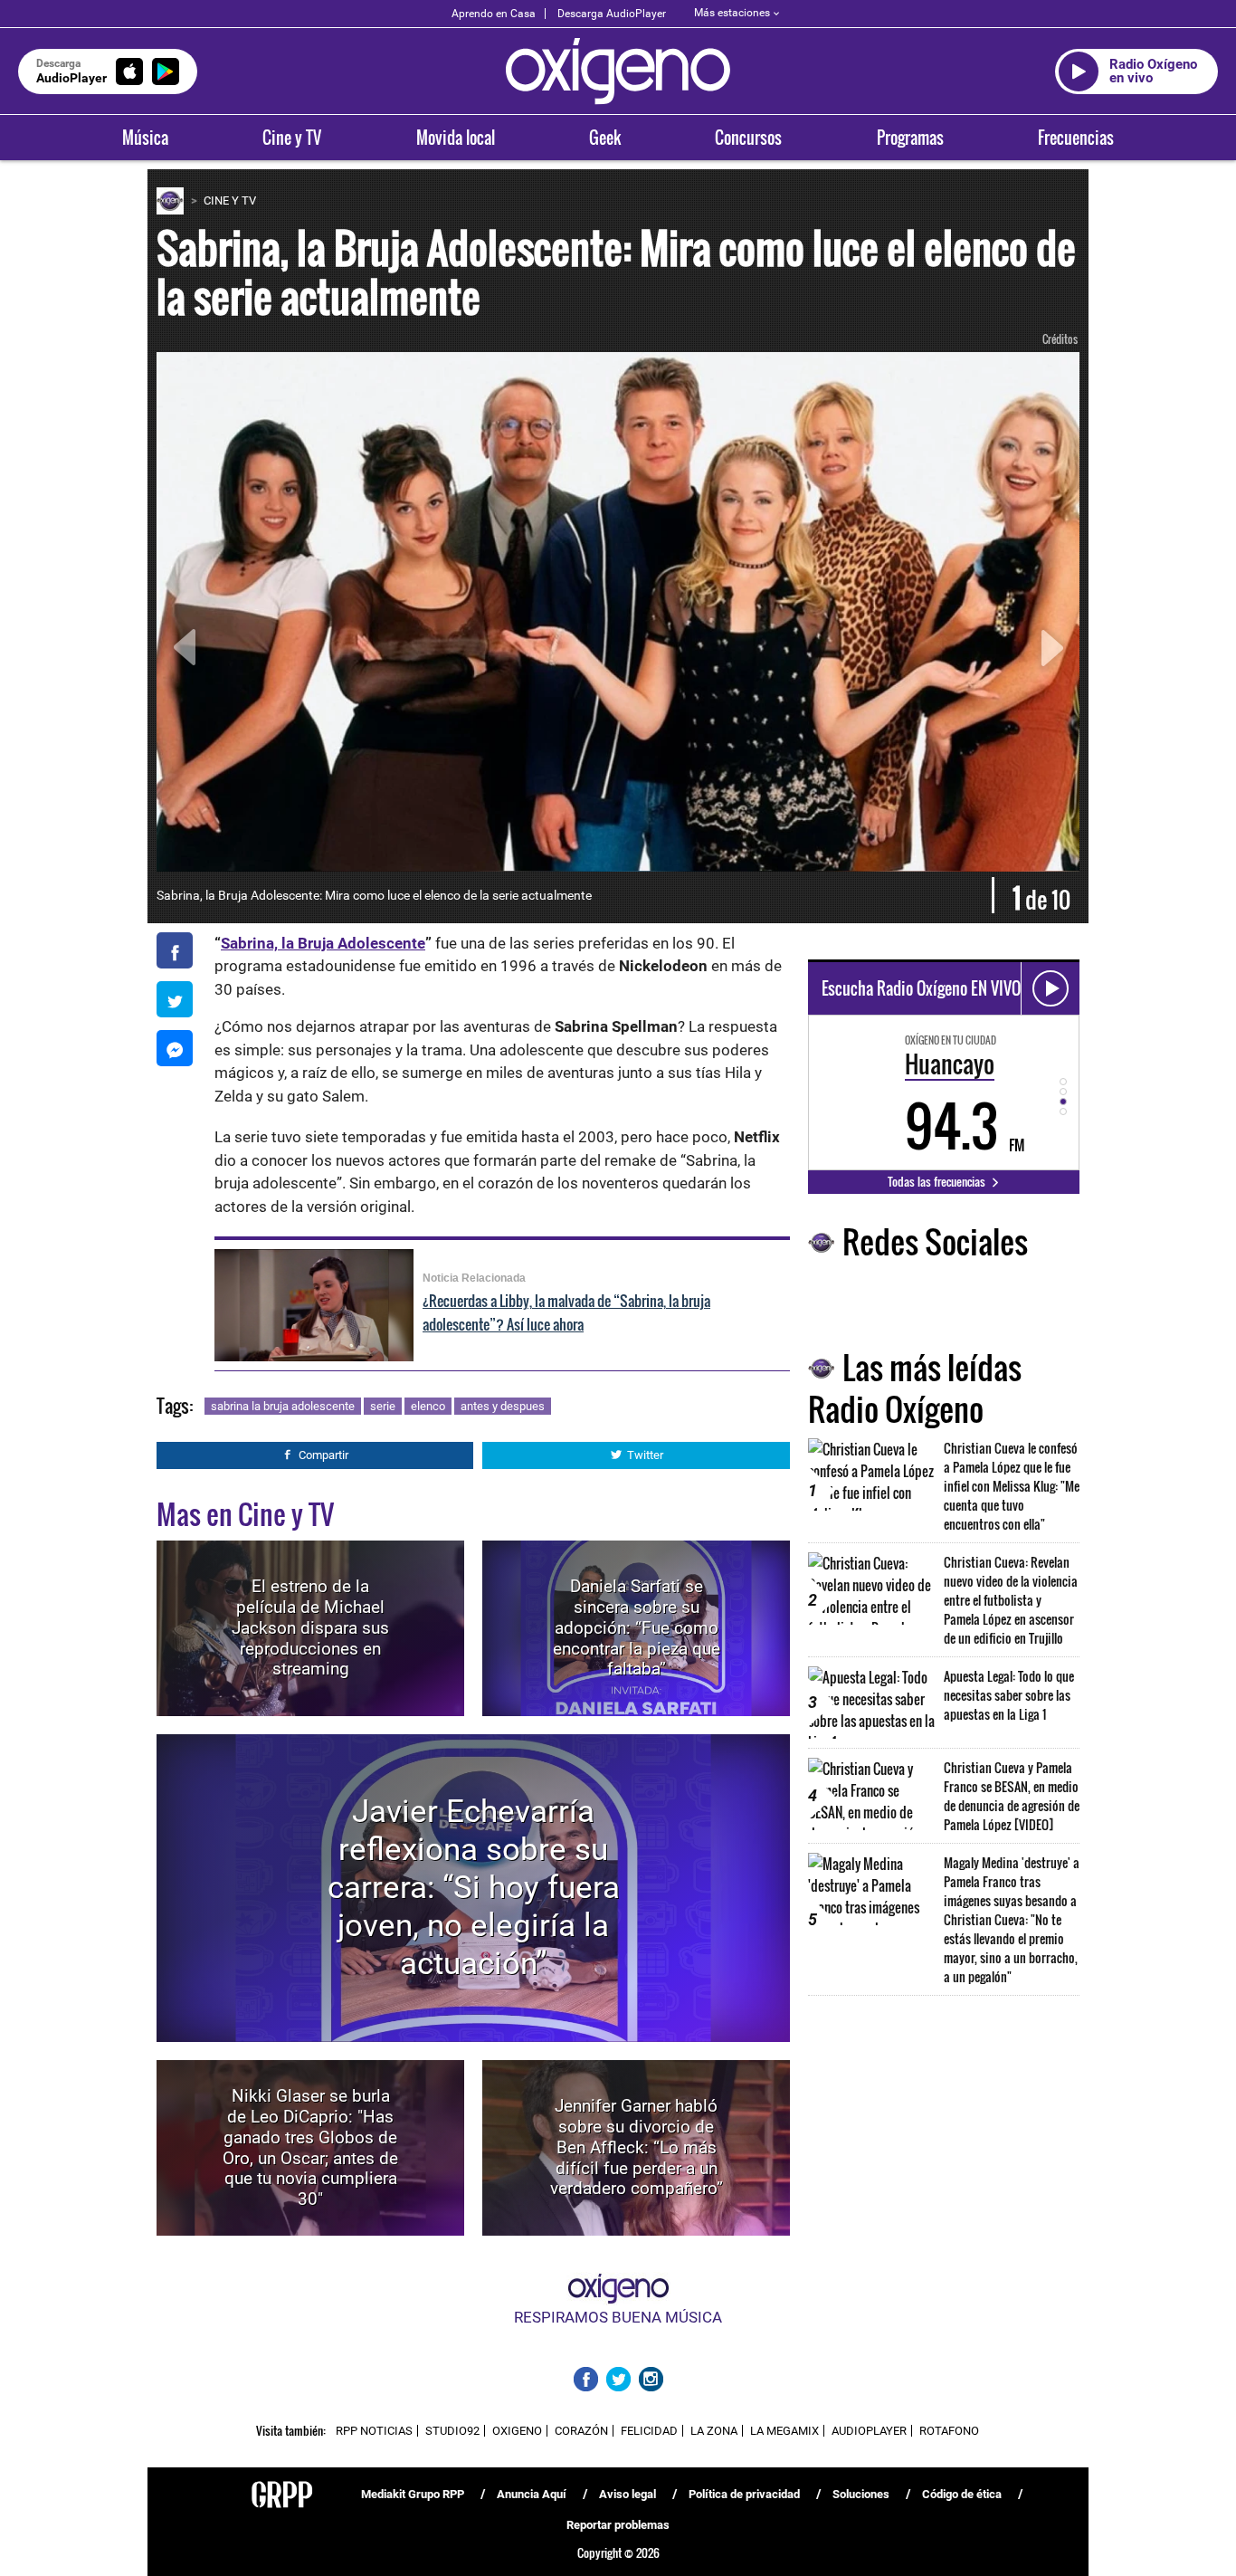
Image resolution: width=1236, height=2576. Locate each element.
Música (145, 138)
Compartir (323, 1455)
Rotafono (949, 2431)
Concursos (748, 138)
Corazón (581, 2431)
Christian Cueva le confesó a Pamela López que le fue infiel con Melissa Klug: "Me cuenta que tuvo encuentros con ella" (1012, 1486)
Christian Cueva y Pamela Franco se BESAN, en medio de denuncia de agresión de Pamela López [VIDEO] (1012, 1796)
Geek (605, 138)
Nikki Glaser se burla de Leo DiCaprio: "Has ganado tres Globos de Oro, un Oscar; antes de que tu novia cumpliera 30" (310, 2147)
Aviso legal (628, 2494)
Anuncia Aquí (532, 2494)
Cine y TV (292, 138)
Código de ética (962, 2494)
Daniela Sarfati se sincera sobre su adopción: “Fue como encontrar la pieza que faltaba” (637, 1627)
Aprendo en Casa (494, 14)
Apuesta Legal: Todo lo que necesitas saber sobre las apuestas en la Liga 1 (1009, 1695)
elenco (428, 1406)
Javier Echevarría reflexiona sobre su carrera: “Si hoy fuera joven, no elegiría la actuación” (474, 1888)
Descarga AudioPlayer (612, 14)
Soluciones (861, 2494)
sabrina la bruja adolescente (283, 1406)
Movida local (456, 138)
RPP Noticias (374, 2431)
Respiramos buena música (618, 2317)
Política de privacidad (744, 2494)
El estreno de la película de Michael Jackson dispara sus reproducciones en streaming (310, 1627)
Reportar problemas (618, 2525)
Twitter (645, 1455)
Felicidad (649, 2431)
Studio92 (452, 2431)
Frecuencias (1076, 138)
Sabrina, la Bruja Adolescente (323, 943)
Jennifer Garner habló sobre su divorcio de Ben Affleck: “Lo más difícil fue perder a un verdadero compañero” (637, 2147)
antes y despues (503, 1406)
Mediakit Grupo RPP (413, 2494)
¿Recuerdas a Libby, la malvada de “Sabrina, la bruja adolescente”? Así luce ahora (566, 1312)
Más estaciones (732, 13)
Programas (910, 138)
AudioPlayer (869, 2431)
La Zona (714, 2431)
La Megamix (784, 2431)
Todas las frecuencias (938, 1181)
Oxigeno (517, 2431)
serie (383, 1406)
